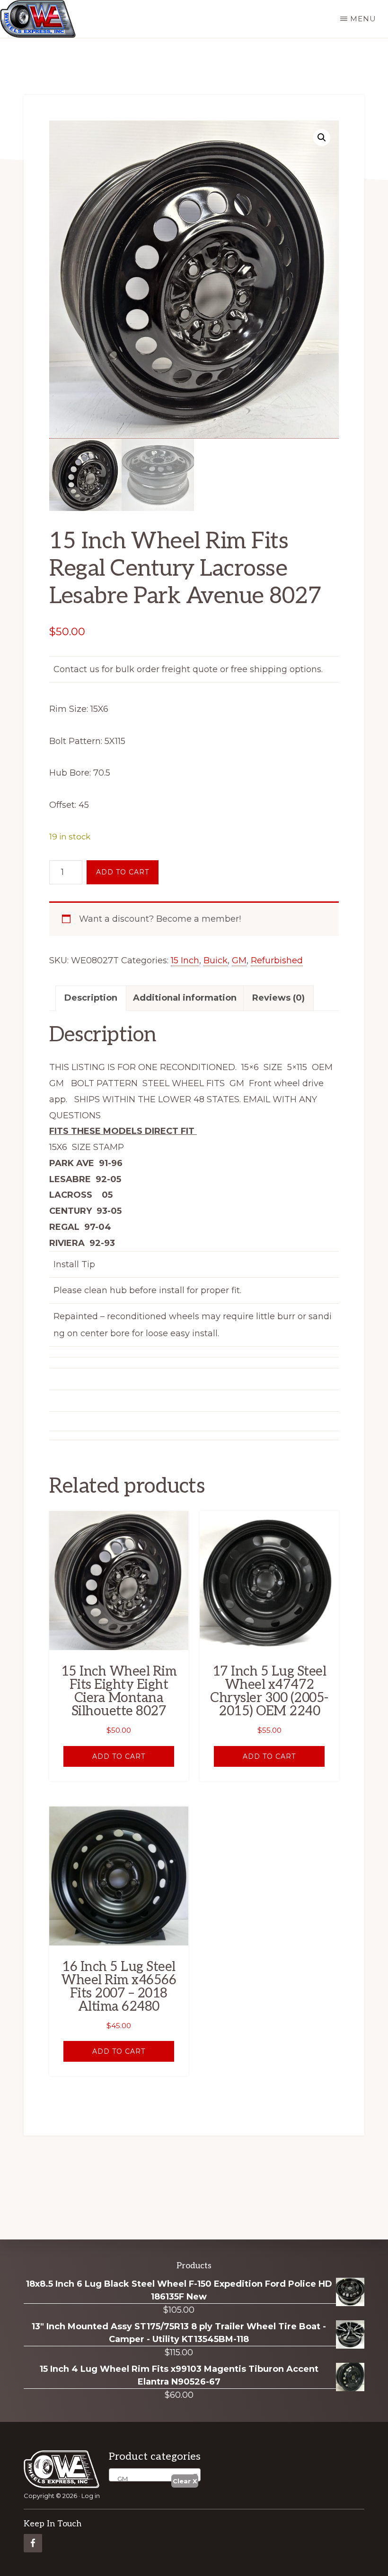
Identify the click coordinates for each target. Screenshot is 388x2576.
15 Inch (185, 960)
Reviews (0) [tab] (278, 998)
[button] (322, 138)
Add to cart (123, 872)
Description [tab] (91, 998)
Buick (216, 960)
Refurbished (277, 960)
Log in (91, 2496)
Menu (363, 19)
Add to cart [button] (119, 1756)
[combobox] (155, 2475)
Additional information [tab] (185, 998)
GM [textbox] (120, 2479)
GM (239, 960)
